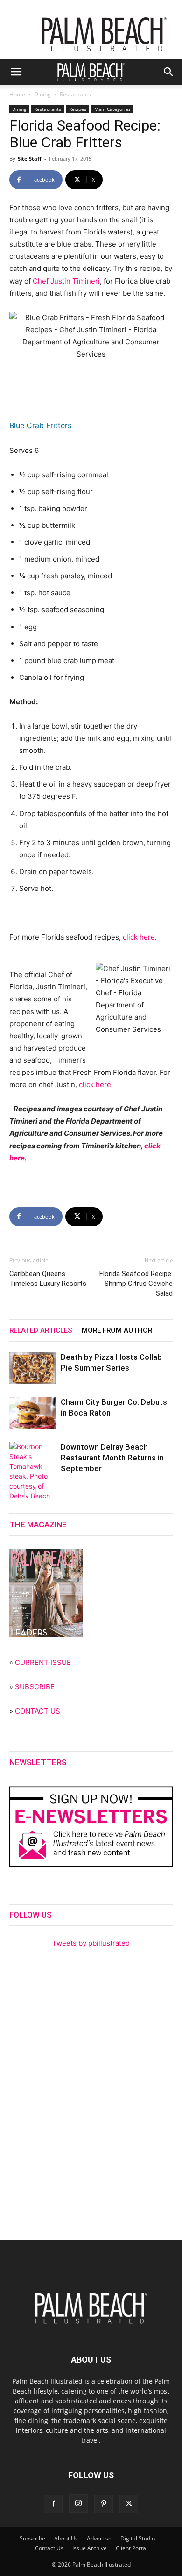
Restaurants (75, 94)
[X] (129, 2504)
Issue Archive (90, 2548)
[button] (16, 72)
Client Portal (132, 2548)
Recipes (78, 109)
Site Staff (30, 158)
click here (139, 937)
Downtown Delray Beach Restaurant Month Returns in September (112, 1458)
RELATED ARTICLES (41, 1330)
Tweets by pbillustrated (91, 1943)
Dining (42, 94)
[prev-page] (15, 1492)
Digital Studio (138, 2538)
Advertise (99, 2538)
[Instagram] (78, 2503)
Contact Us (49, 2548)
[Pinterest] (104, 2504)
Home (17, 94)
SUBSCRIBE (35, 1687)
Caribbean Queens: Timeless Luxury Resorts (48, 1279)
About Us (66, 2538)
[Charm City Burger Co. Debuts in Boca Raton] (33, 1413)
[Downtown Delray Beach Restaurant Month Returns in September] (33, 1486)
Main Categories (112, 109)
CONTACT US (38, 1711)
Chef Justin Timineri (66, 281)
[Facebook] (53, 2504)
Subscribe (32, 2538)
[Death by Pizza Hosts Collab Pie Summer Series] (33, 1368)
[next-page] (30, 1492)
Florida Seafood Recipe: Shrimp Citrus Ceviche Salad (136, 1284)
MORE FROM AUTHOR (117, 1330)
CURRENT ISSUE (43, 1662)
